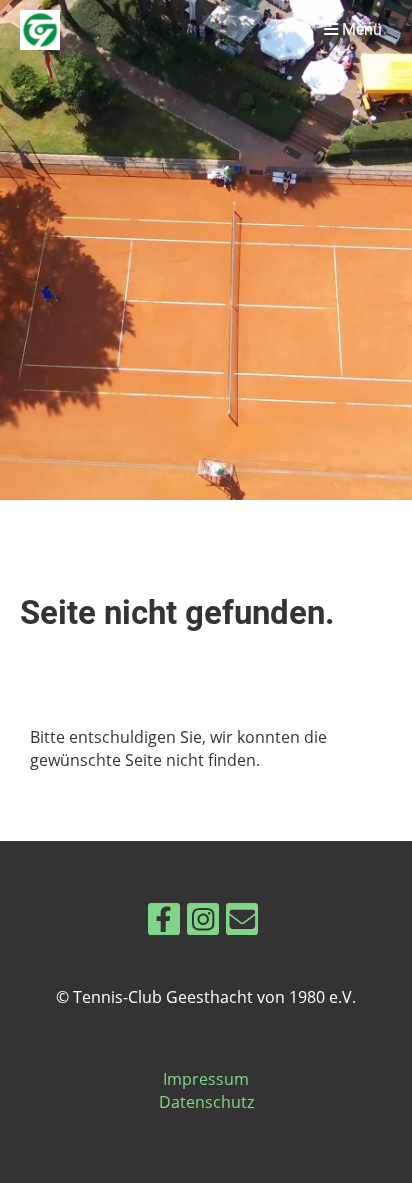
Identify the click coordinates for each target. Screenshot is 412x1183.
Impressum (206, 1079)
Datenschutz (206, 1102)
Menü (360, 29)
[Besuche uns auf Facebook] (164, 922)
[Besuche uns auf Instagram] (203, 922)
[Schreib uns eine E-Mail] (242, 922)
